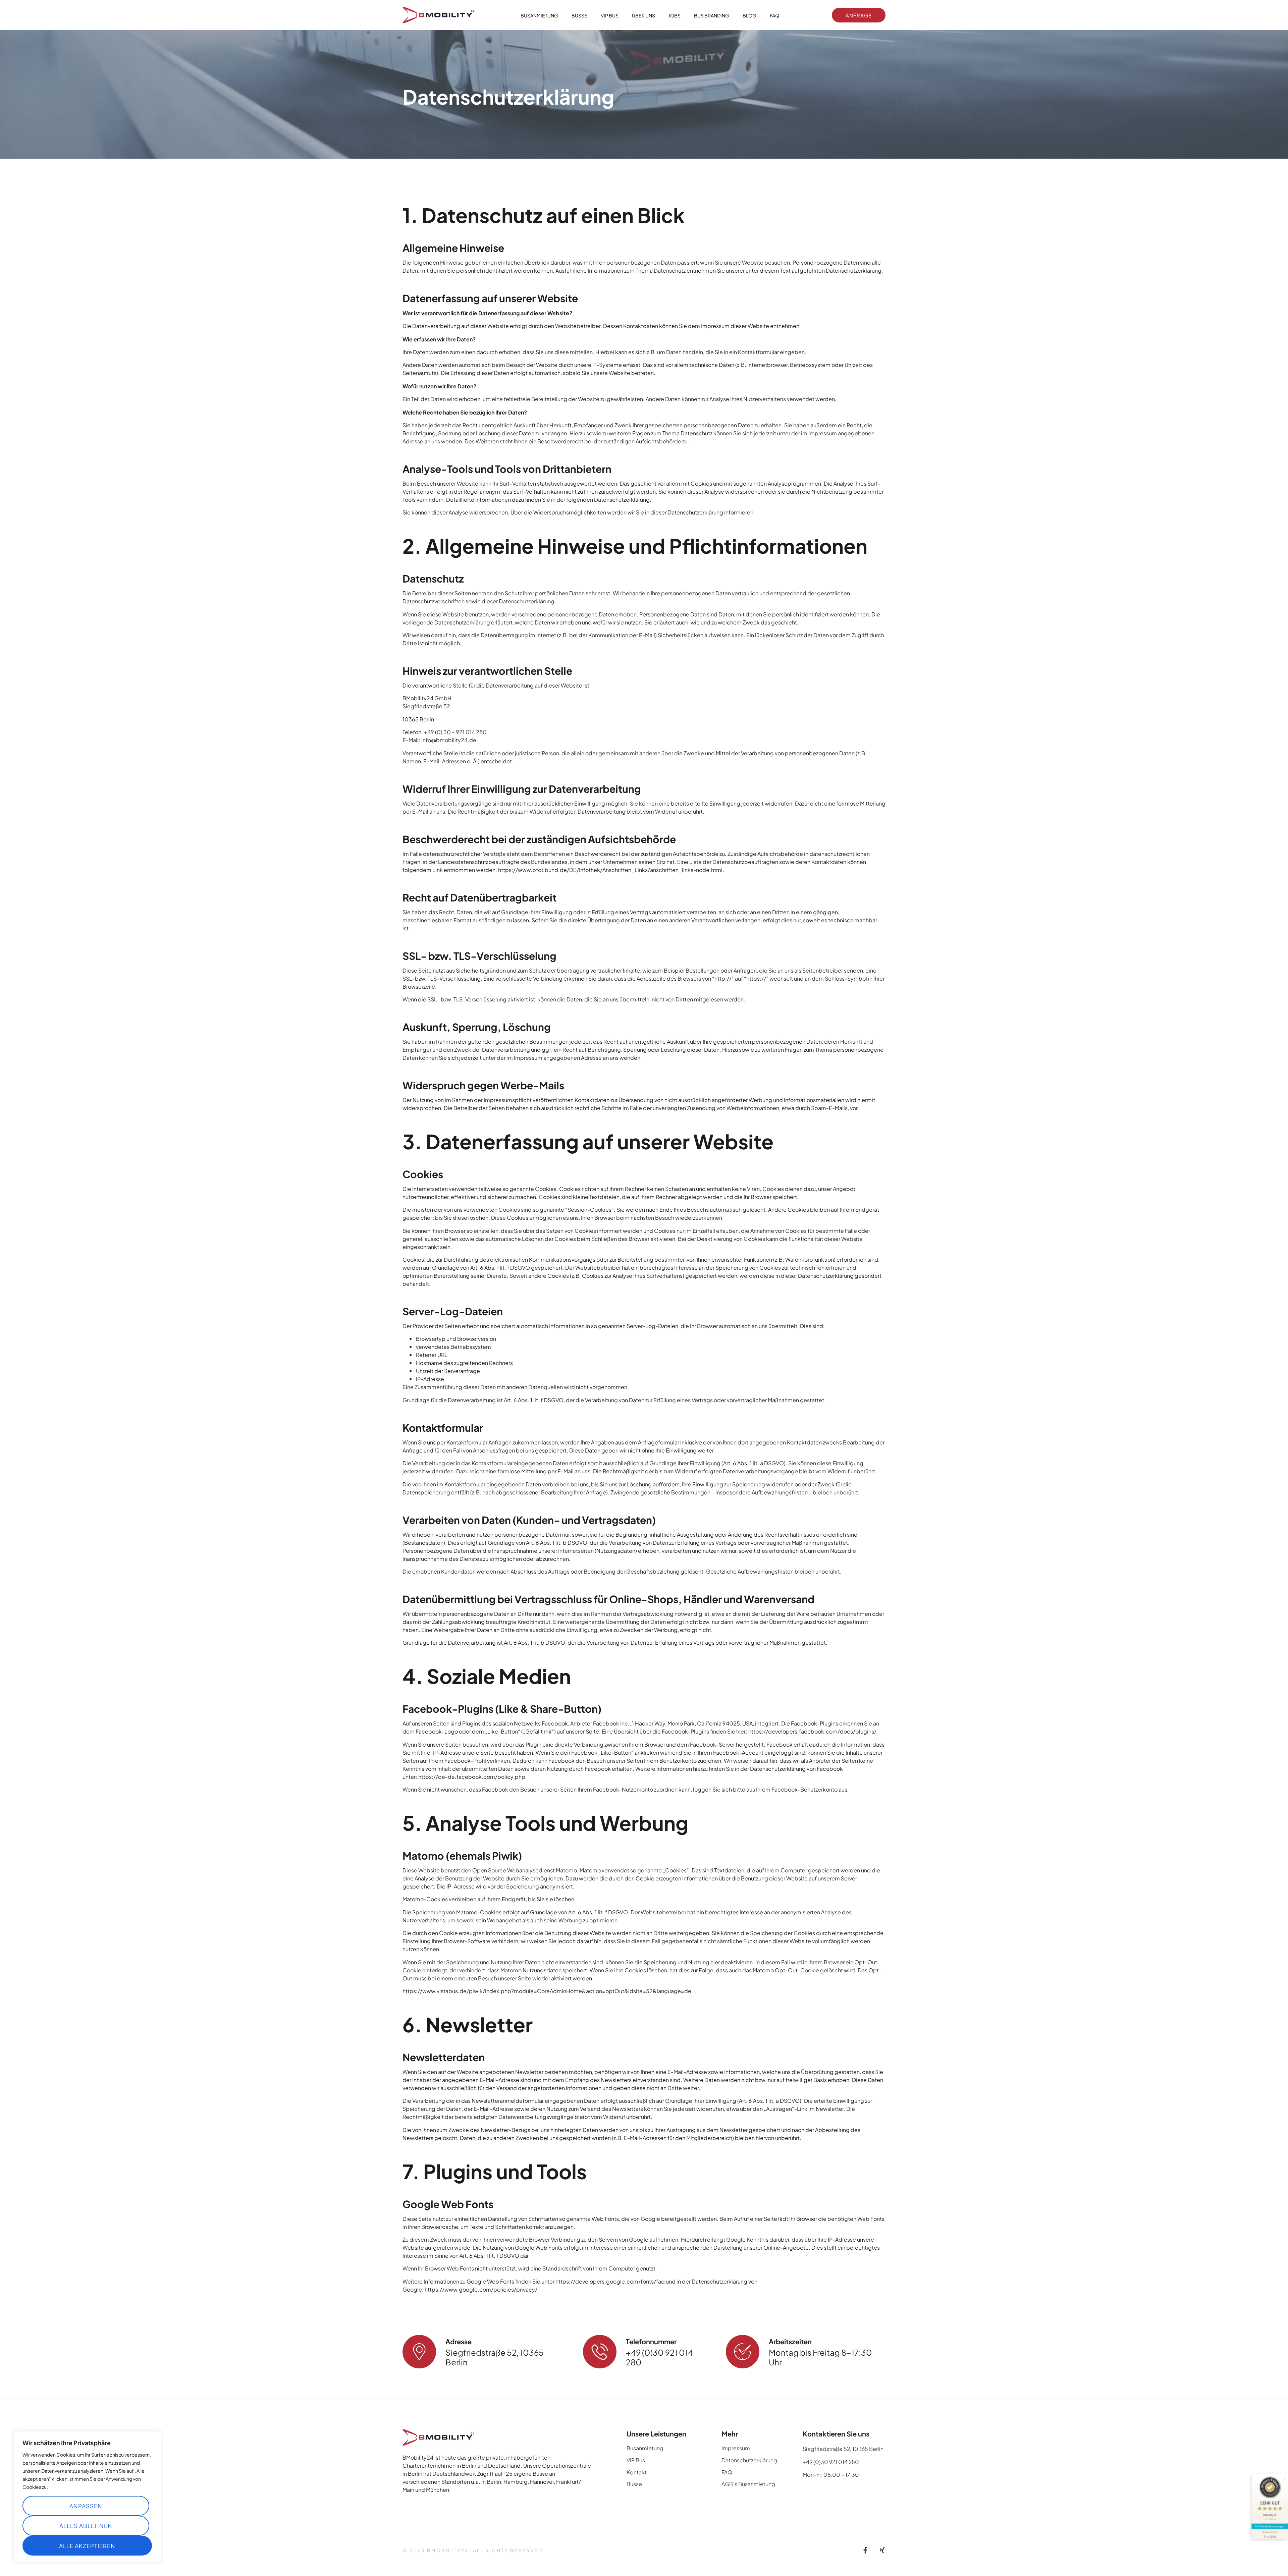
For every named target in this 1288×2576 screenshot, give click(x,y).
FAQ (774, 15)
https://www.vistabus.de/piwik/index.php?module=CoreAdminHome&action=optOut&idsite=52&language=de (547, 1991)
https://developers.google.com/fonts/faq (610, 2281)
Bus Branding (712, 15)
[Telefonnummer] (600, 2352)
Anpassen (86, 2506)
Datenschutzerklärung (749, 2460)
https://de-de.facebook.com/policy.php (472, 1776)
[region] (87, 2497)
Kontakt (637, 2472)
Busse (579, 15)
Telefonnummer (651, 2341)
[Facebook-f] (865, 2550)
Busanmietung (539, 15)
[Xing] (882, 2550)
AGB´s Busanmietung (748, 2484)
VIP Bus (610, 15)
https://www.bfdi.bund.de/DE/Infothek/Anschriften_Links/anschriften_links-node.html (610, 869)
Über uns (643, 15)
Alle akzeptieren (87, 2545)
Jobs (675, 15)
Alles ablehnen (86, 2525)
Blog (749, 15)
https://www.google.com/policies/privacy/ (481, 2289)
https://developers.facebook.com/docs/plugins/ (812, 1731)
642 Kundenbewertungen (1270, 2526)
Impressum (736, 2448)
